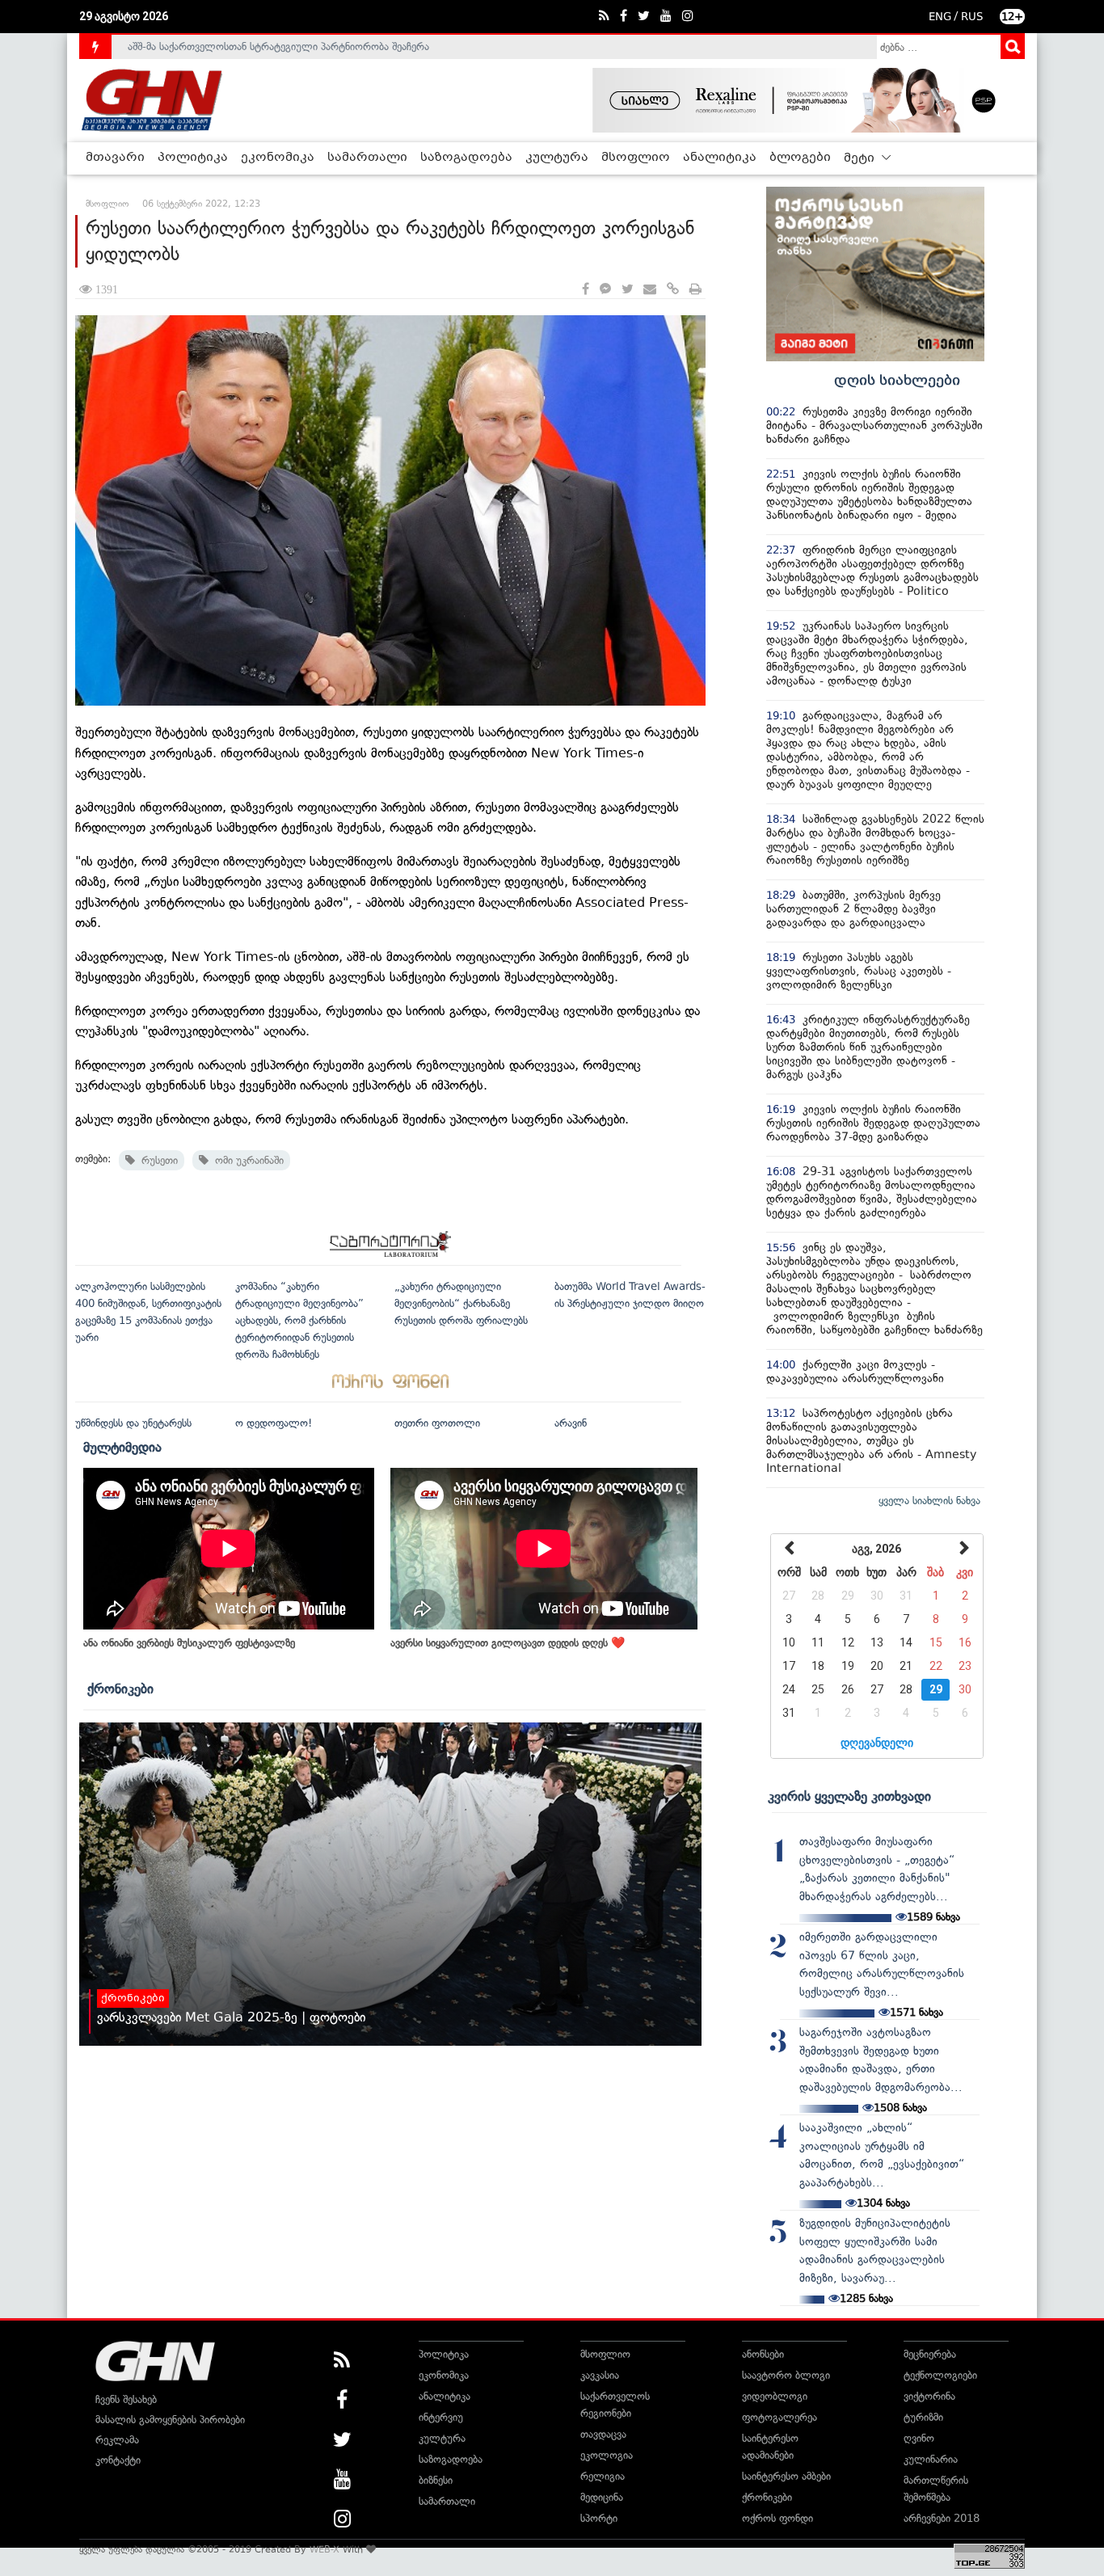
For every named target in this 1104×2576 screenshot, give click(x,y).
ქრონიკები (120, 1689)
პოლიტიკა (193, 158)
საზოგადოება (466, 158)
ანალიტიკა (720, 158)
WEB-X (324, 2549)
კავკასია (600, 2375)
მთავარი (115, 158)
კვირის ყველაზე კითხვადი (849, 1796)
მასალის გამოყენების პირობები (170, 2420)
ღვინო (919, 2438)
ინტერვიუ (441, 2417)
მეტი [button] (861, 158)
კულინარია (931, 2459)
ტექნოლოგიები (940, 2375)
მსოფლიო (636, 158)
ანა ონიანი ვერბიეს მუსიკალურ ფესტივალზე (189, 1643)
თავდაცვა (603, 2434)
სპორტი (599, 2518)
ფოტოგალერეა (780, 2417)
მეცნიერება (930, 2354)
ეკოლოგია (607, 2455)
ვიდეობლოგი (775, 2396)
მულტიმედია (122, 1447)
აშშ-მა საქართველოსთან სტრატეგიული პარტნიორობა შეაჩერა (278, 46)
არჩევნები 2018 (942, 2518)
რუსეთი (156, 1160)
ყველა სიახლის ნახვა (929, 1501)
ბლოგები (800, 158)
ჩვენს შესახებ (126, 2399)
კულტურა (557, 158)
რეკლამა (117, 2440)
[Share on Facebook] (586, 290)
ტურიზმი (923, 2417)
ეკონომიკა (278, 158)
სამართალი (367, 158)
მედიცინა (602, 2497)
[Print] (695, 290)
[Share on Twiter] (627, 290)
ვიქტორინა (929, 2396)
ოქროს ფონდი (777, 2518)
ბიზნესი (436, 2480)
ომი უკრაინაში (246, 1160)
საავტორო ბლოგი (786, 2375)
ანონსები (763, 2354)
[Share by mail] (650, 290)
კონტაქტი (118, 2460)
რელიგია (603, 2476)
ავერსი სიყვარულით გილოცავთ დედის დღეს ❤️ (508, 1643)
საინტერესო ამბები (786, 2476)
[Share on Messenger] (605, 290)
